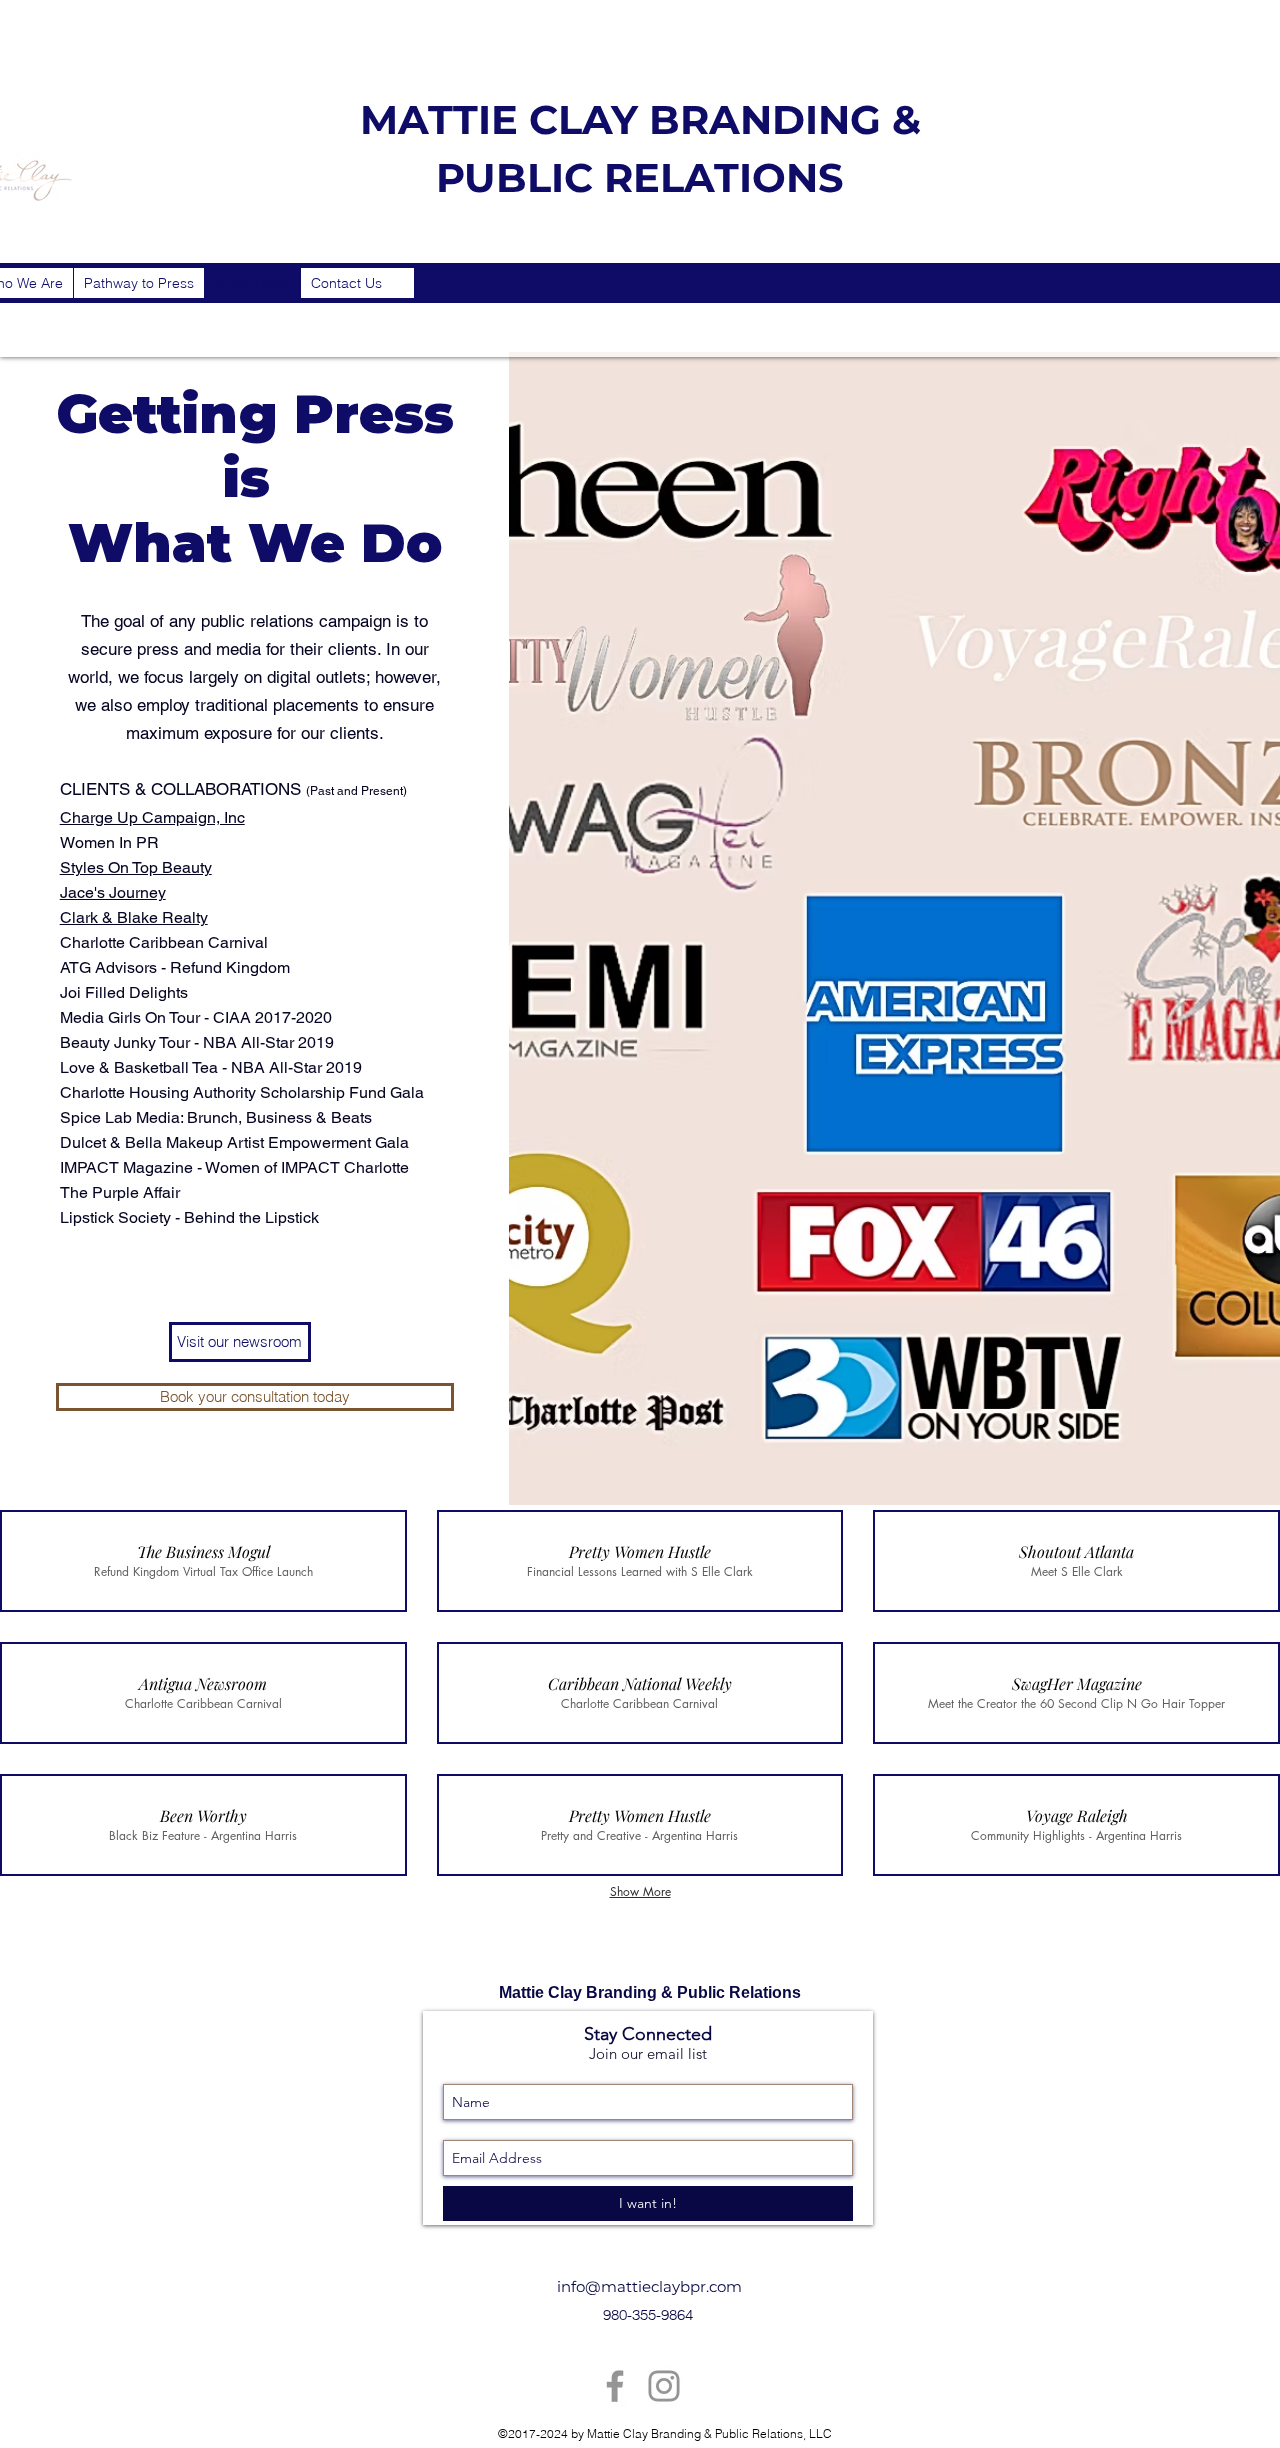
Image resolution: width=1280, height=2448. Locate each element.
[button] (203, 1561)
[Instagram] (664, 2386)
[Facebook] (615, 2386)
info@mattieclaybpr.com (649, 2286)
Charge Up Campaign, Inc (152, 817)
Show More (640, 1891)
